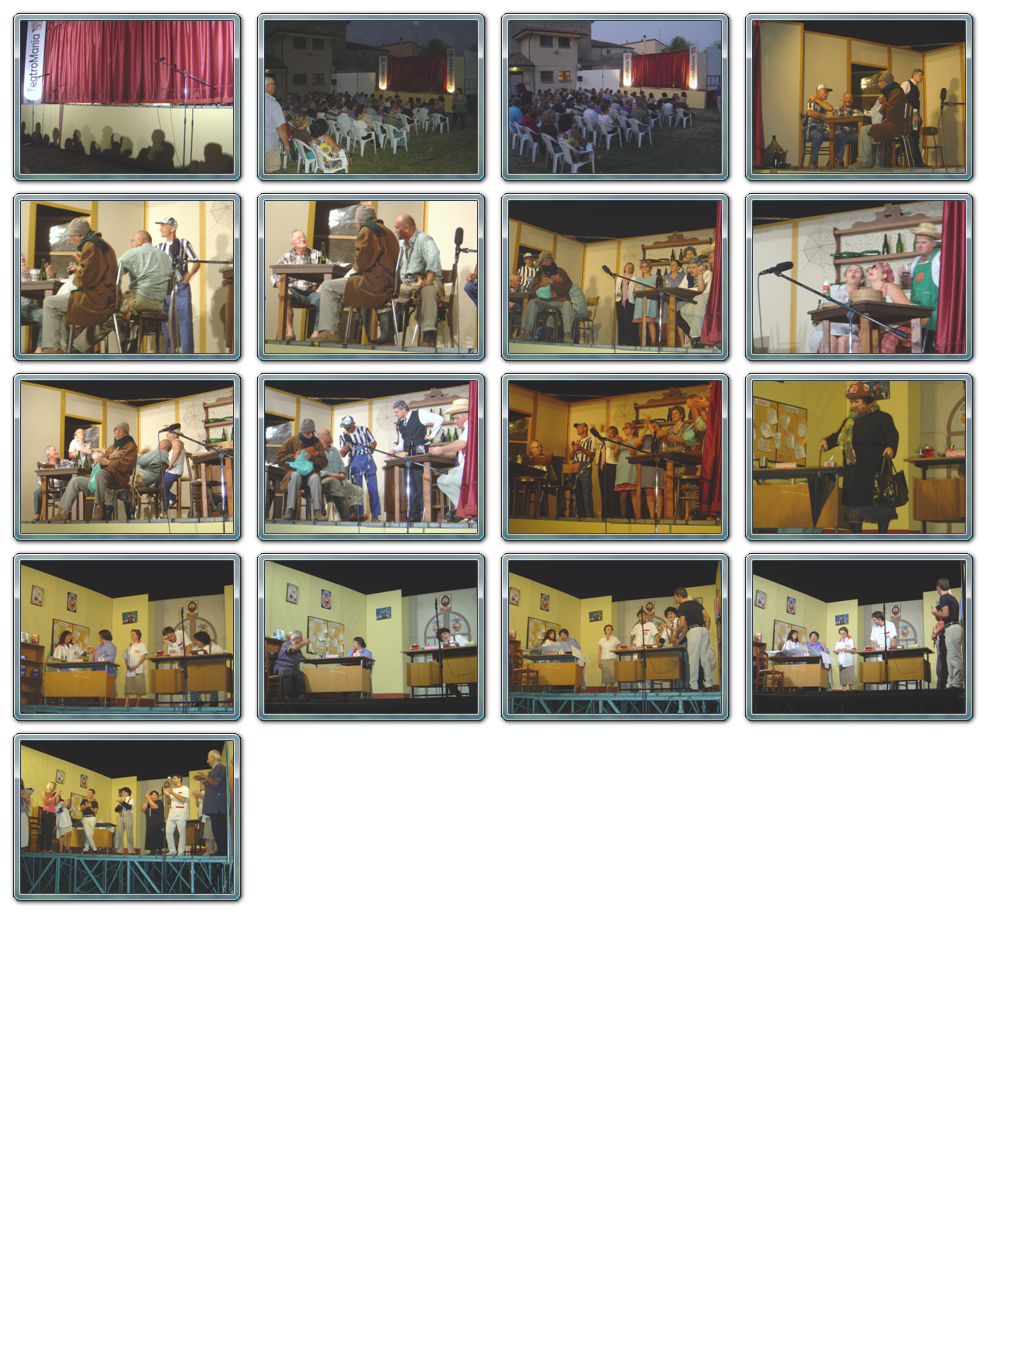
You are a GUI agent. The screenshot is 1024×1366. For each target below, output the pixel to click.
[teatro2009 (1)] (128, 98)
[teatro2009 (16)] (616, 638)
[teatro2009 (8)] (860, 278)
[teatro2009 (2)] (372, 98)
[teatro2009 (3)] (616, 98)
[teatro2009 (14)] (128, 638)
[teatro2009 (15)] (372, 638)
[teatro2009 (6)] (372, 278)
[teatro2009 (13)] (860, 458)
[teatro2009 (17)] (860, 638)
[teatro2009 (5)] (128, 278)
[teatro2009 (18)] (128, 818)
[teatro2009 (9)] (128, 458)
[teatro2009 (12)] (616, 458)
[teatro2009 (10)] (372, 458)
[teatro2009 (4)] (860, 98)
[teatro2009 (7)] (616, 278)
